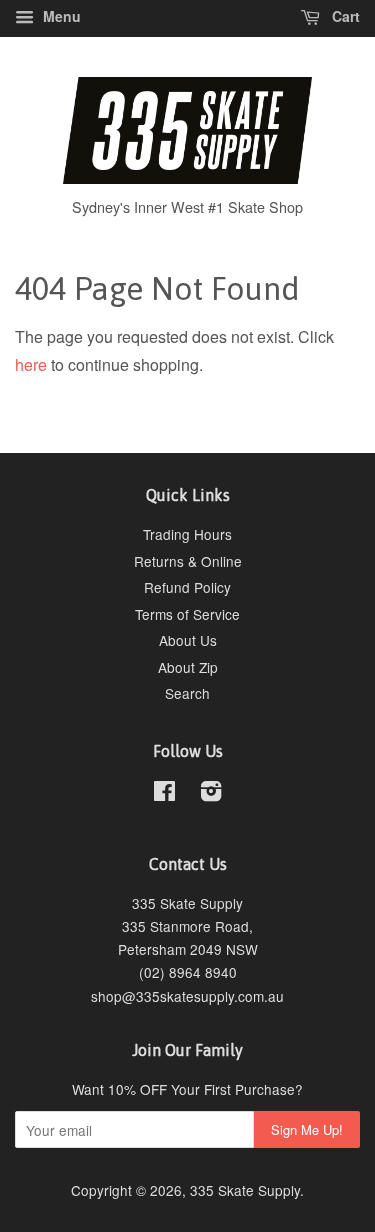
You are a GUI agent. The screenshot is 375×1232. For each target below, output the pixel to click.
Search (187, 693)
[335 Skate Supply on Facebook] (164, 794)
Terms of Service (187, 614)
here (31, 364)
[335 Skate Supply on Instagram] (211, 794)
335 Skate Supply (245, 1190)
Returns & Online (188, 561)
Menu (60, 16)
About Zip (188, 667)
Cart (344, 16)
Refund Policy (187, 587)
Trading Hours (187, 534)
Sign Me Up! (307, 1129)
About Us (188, 640)
